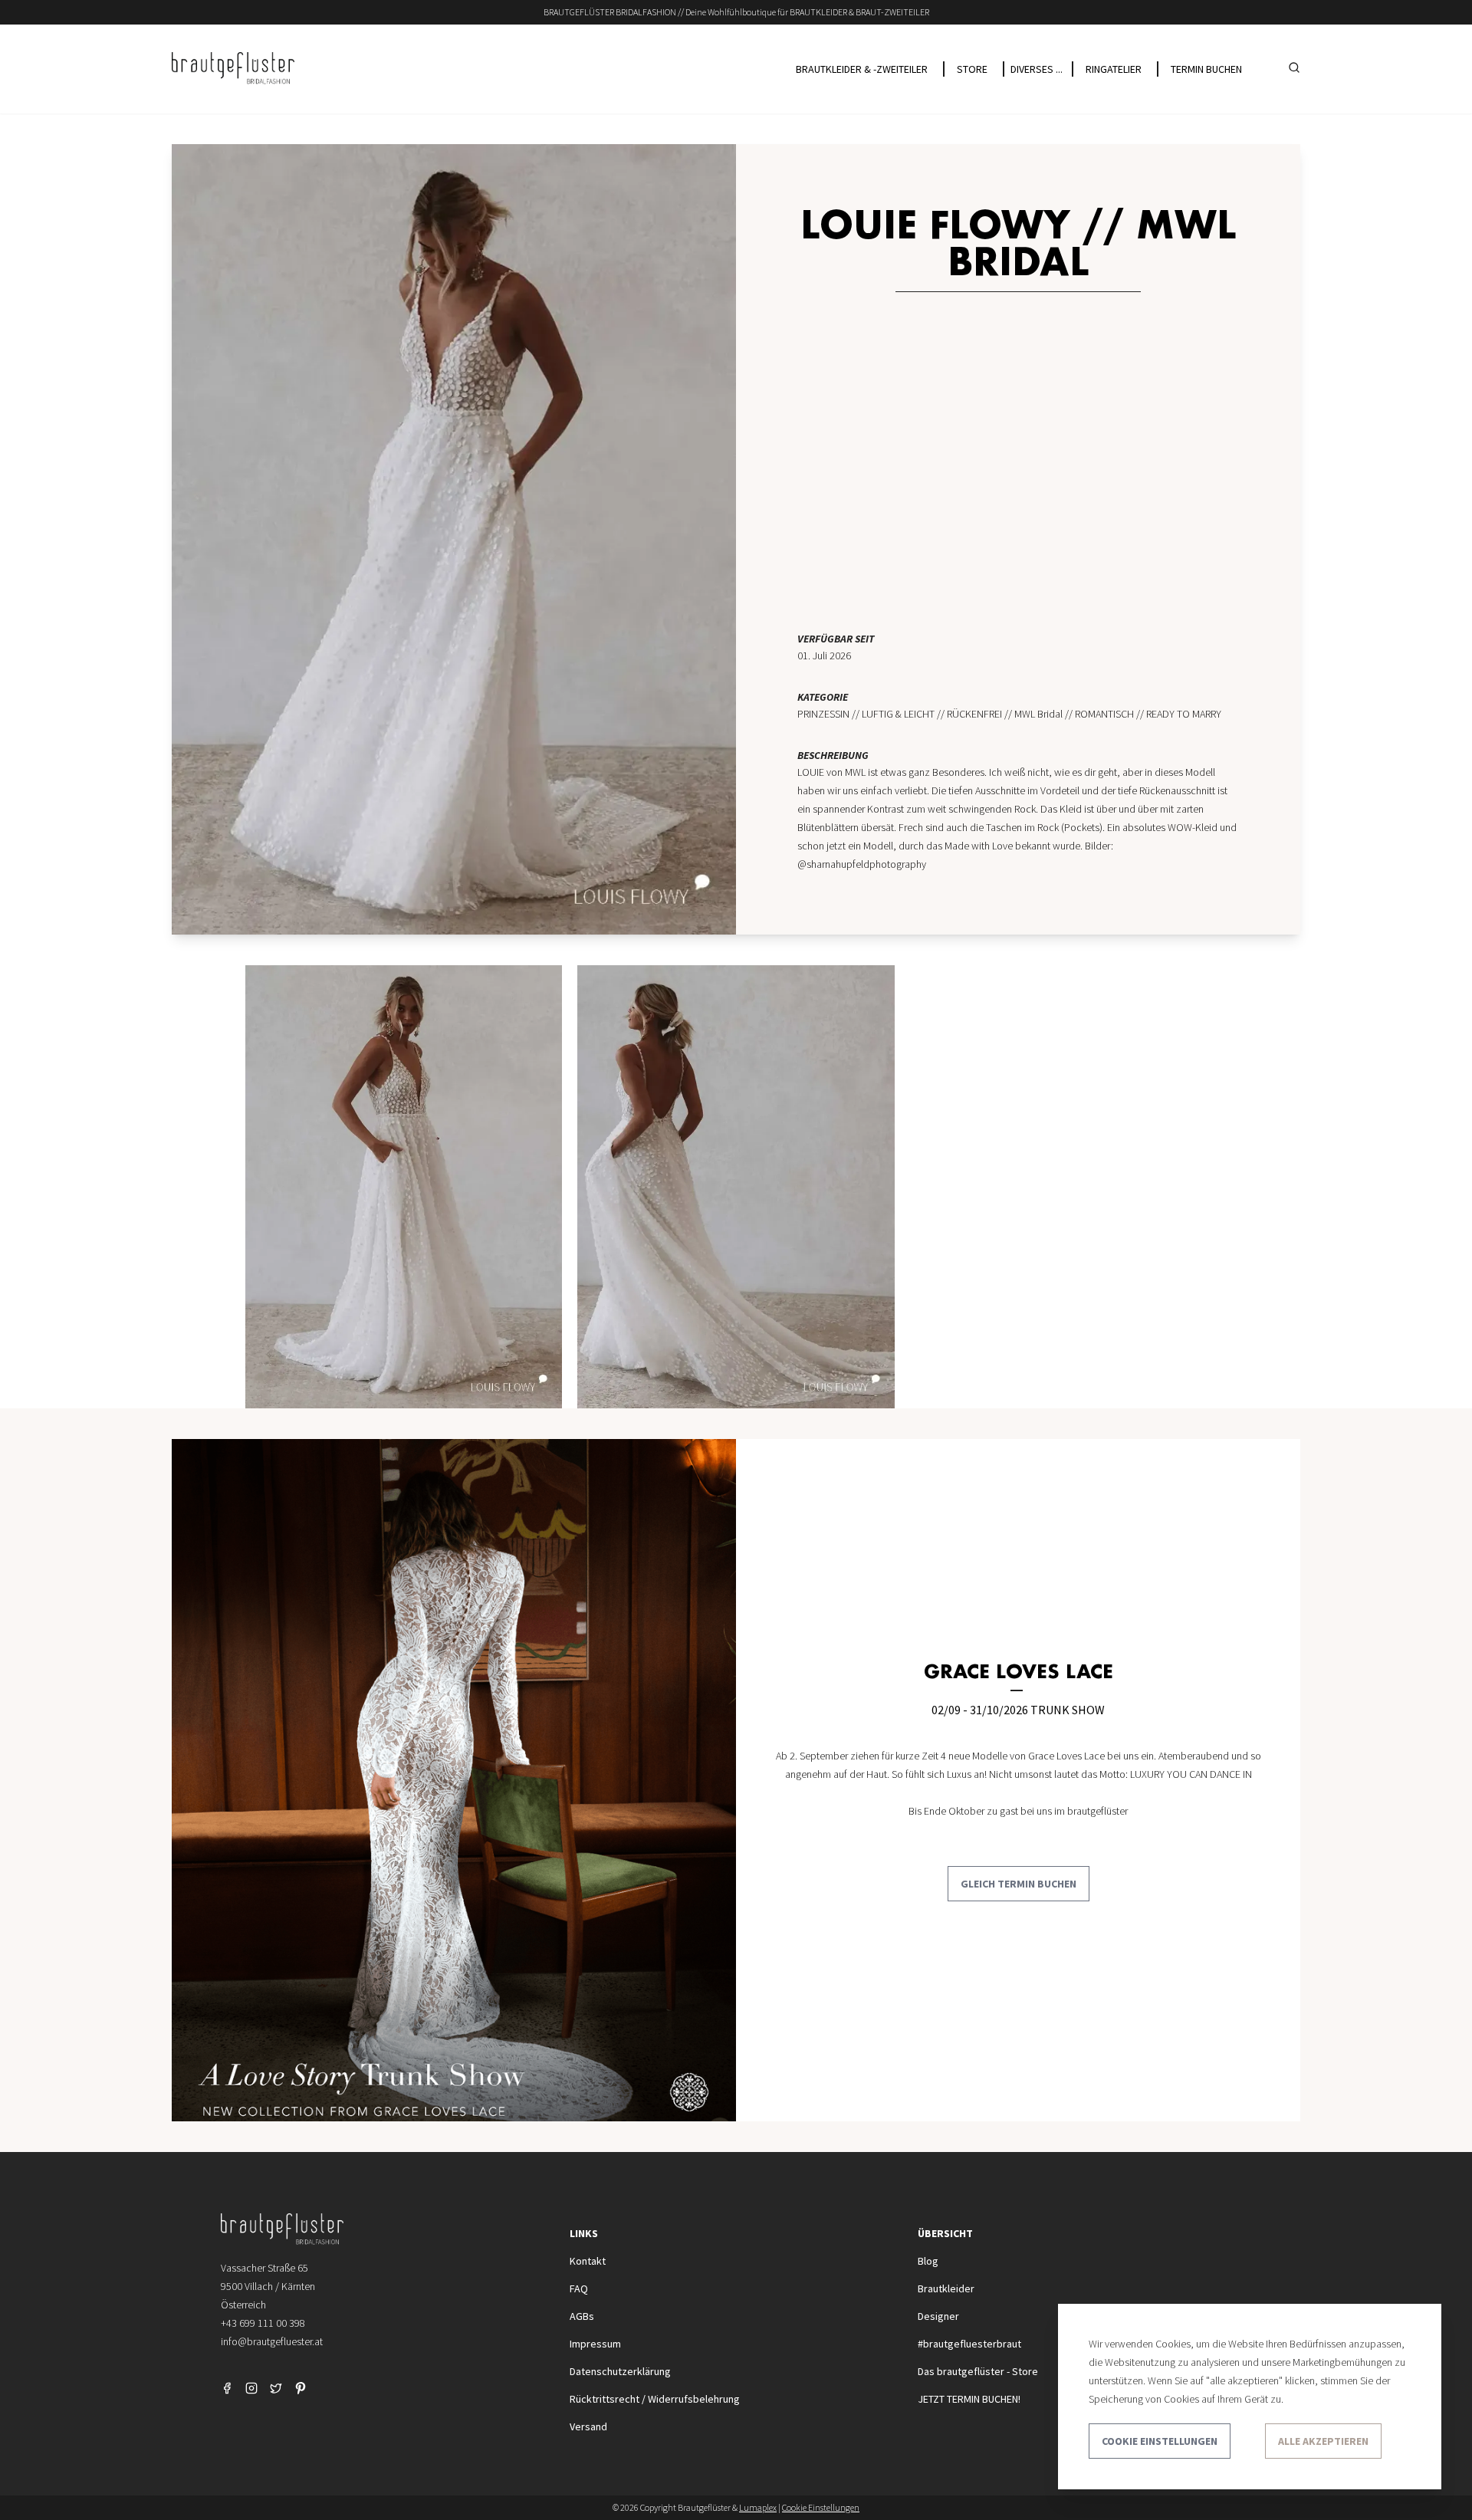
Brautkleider (946, 2288)
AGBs (582, 2316)
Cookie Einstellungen (1160, 2441)
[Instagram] (251, 2388)
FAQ (579, 2288)
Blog (928, 2261)
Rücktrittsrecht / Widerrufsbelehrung (655, 2399)
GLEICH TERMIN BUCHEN (1019, 1884)
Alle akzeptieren (1323, 2441)
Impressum (595, 2344)
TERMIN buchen (1206, 69)
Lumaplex (758, 2507)
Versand (588, 2426)
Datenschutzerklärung (620, 2371)
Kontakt (588, 2261)
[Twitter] (276, 2388)
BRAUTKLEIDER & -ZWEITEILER (862, 69)
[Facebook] (227, 2388)
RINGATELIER (1114, 69)
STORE (972, 69)
